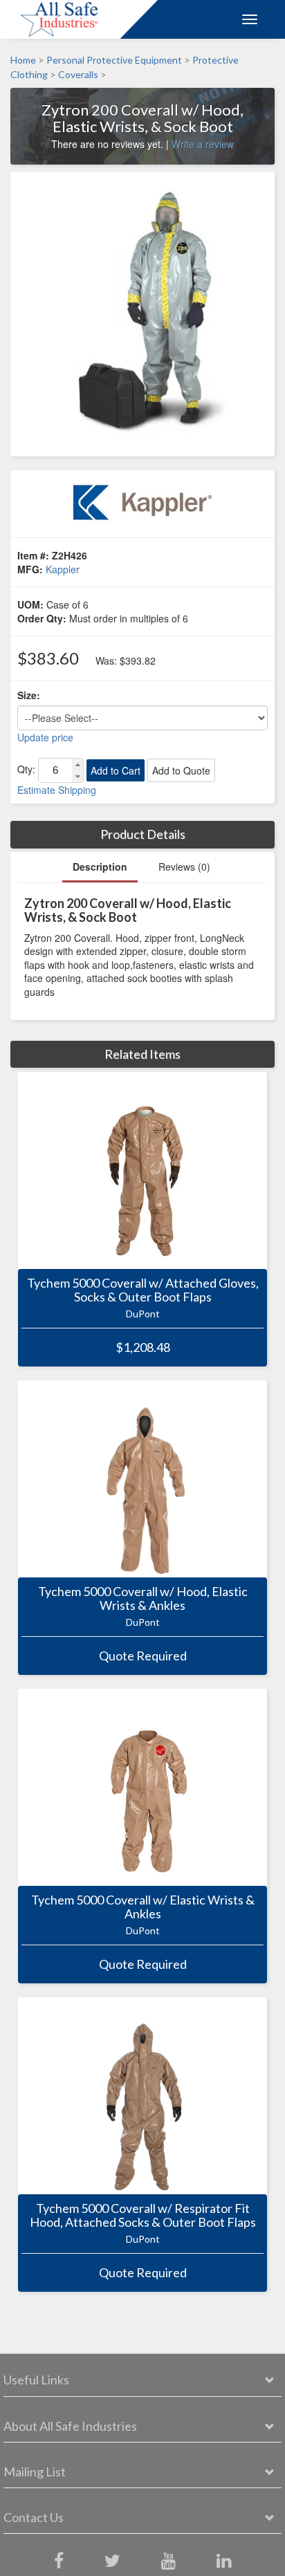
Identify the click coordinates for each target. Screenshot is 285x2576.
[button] (77, 765)
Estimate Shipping (57, 790)
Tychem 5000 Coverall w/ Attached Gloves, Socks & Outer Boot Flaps (143, 1290)
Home (23, 60)
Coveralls (78, 75)
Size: (29, 695)
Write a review (203, 144)
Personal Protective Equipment (114, 60)
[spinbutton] (55, 770)
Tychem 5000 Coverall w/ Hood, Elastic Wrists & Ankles (143, 1599)
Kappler (63, 569)
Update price (45, 737)
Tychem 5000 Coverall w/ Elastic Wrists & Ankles (143, 1907)
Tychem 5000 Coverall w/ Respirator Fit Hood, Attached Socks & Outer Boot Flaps (143, 2216)
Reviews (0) (184, 867)
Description (100, 867)
